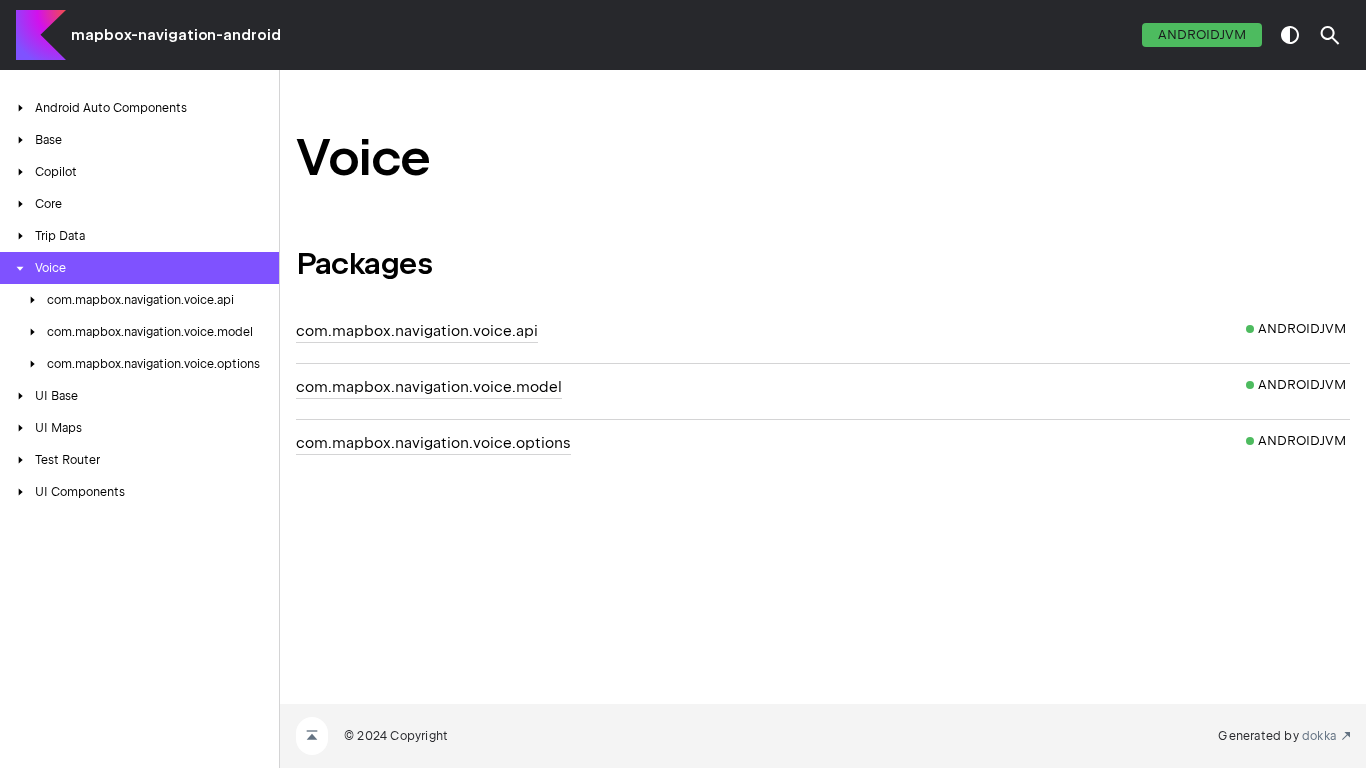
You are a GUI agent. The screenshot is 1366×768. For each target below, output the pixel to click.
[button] (1330, 35)
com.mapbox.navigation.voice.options (433, 443)
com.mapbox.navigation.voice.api (417, 331)
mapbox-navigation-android (176, 35)
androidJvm (1202, 34)
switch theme (1290, 35)
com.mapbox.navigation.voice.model (429, 387)
